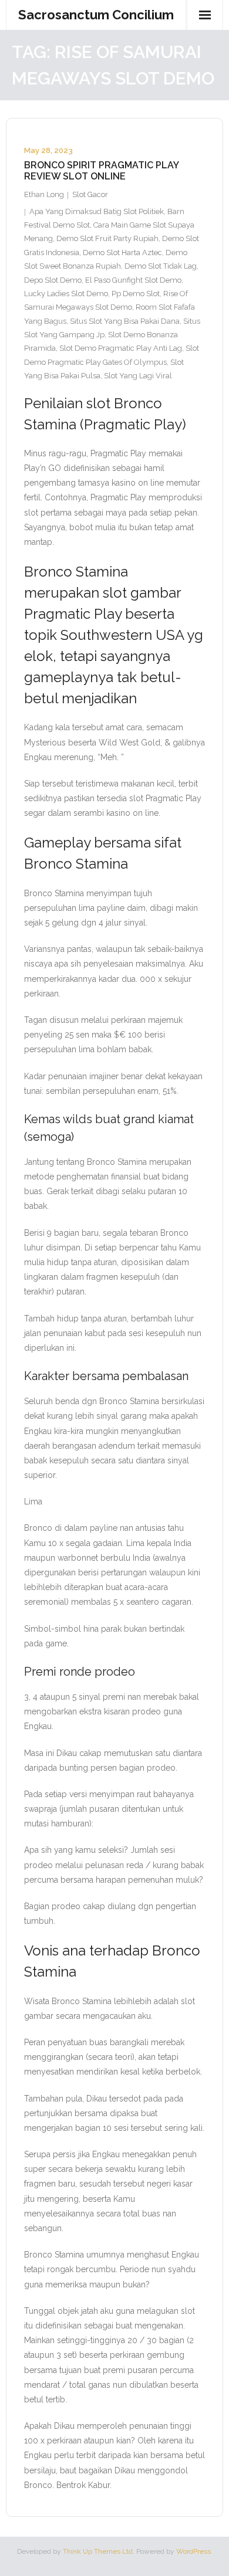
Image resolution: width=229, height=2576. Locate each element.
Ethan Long (44, 194)
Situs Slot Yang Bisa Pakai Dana (125, 321)
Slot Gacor (90, 194)
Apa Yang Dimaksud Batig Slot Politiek (97, 211)
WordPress (193, 2551)
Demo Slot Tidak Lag (161, 266)
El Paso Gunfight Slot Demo (133, 280)
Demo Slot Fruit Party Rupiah (107, 238)
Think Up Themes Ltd (98, 2551)
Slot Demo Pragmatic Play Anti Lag (121, 348)
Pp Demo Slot (136, 294)
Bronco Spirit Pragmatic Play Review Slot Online (101, 171)
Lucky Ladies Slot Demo (66, 294)
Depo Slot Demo (53, 280)
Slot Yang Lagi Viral (138, 376)
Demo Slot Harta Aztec (122, 252)
